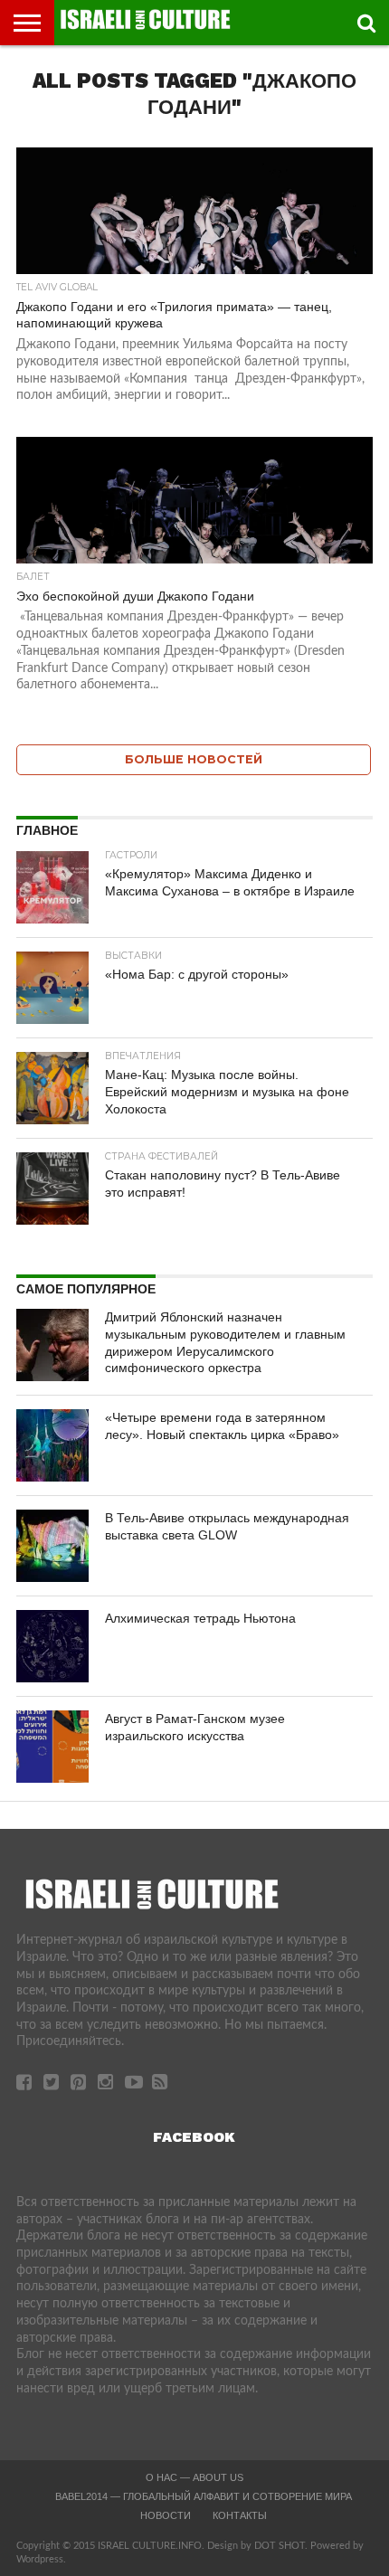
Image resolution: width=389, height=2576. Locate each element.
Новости (166, 2515)
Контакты (240, 2515)
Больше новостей (194, 759)
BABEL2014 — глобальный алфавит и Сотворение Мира (204, 2496)
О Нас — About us (194, 2477)
